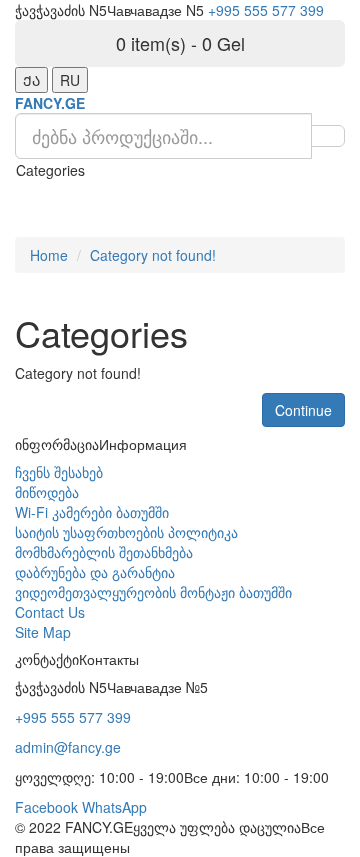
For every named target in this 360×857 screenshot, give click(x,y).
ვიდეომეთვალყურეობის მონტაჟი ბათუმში (153, 592)
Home (49, 255)
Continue (303, 410)
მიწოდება (47, 492)
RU (70, 80)
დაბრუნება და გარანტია (95, 572)
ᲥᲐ (31, 80)
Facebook (46, 807)
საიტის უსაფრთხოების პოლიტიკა (126, 532)
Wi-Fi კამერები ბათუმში (92, 512)
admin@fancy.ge (68, 747)
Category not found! (153, 255)
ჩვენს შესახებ (59, 472)
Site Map (43, 632)
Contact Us (50, 612)
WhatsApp (114, 807)
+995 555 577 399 (266, 10)
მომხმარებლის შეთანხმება (104, 552)
